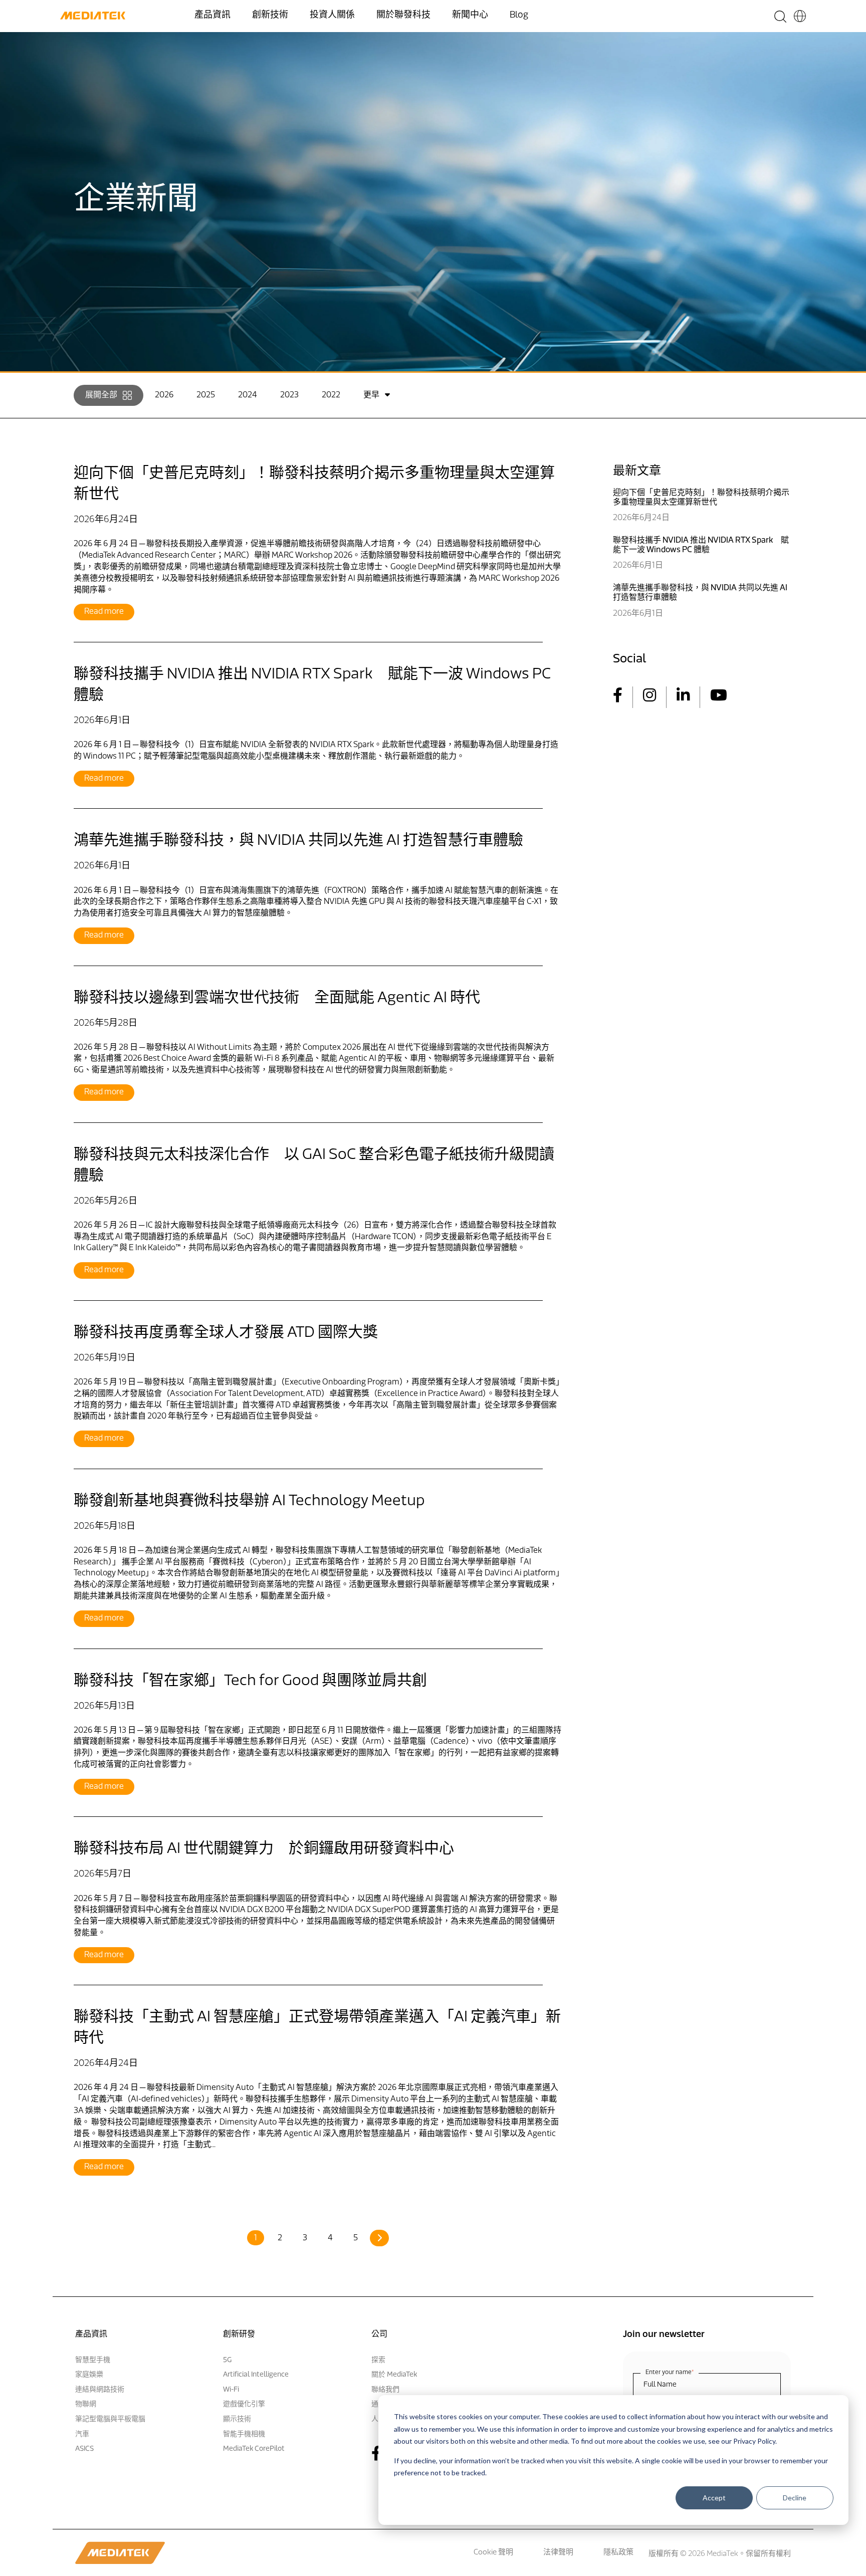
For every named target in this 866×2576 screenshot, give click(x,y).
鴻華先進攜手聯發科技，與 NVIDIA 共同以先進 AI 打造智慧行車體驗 (298, 841)
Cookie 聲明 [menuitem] (493, 2553)
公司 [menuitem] (379, 2334)
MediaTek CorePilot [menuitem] (254, 2449)
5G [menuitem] (227, 2360)
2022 (331, 395)
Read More (104, 612)
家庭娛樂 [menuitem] (89, 2375)
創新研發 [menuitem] (239, 2334)
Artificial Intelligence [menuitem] (256, 2375)
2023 (289, 395)
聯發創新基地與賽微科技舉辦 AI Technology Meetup (249, 1501)
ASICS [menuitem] (84, 2449)
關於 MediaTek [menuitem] (394, 2375)
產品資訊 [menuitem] (212, 16)
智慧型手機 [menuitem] (93, 2360)
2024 (248, 395)
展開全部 (101, 395)
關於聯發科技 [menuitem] (403, 16)
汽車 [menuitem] (82, 2434)
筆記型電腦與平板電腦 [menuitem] (110, 2419)
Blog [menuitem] (519, 16)
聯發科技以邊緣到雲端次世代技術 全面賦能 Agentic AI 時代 (277, 998)
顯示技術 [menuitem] (237, 2419)
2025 (206, 395)
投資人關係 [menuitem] (332, 16)
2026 (164, 395)
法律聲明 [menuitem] (558, 2553)
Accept (714, 2497)
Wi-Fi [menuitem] (231, 2390)
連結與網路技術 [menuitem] (100, 2390)
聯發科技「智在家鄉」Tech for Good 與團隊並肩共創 (250, 1681)
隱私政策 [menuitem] (618, 2553)
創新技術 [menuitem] (270, 16)
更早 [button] (371, 395)
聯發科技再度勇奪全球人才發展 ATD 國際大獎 (226, 1333)
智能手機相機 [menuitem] (244, 2434)
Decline (795, 2497)
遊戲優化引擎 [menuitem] (244, 2404)
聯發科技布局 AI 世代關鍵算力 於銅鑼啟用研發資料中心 (264, 1849)
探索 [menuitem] (378, 2360)
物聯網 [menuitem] (86, 2404)
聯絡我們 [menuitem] (385, 2390)
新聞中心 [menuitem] (470, 16)
